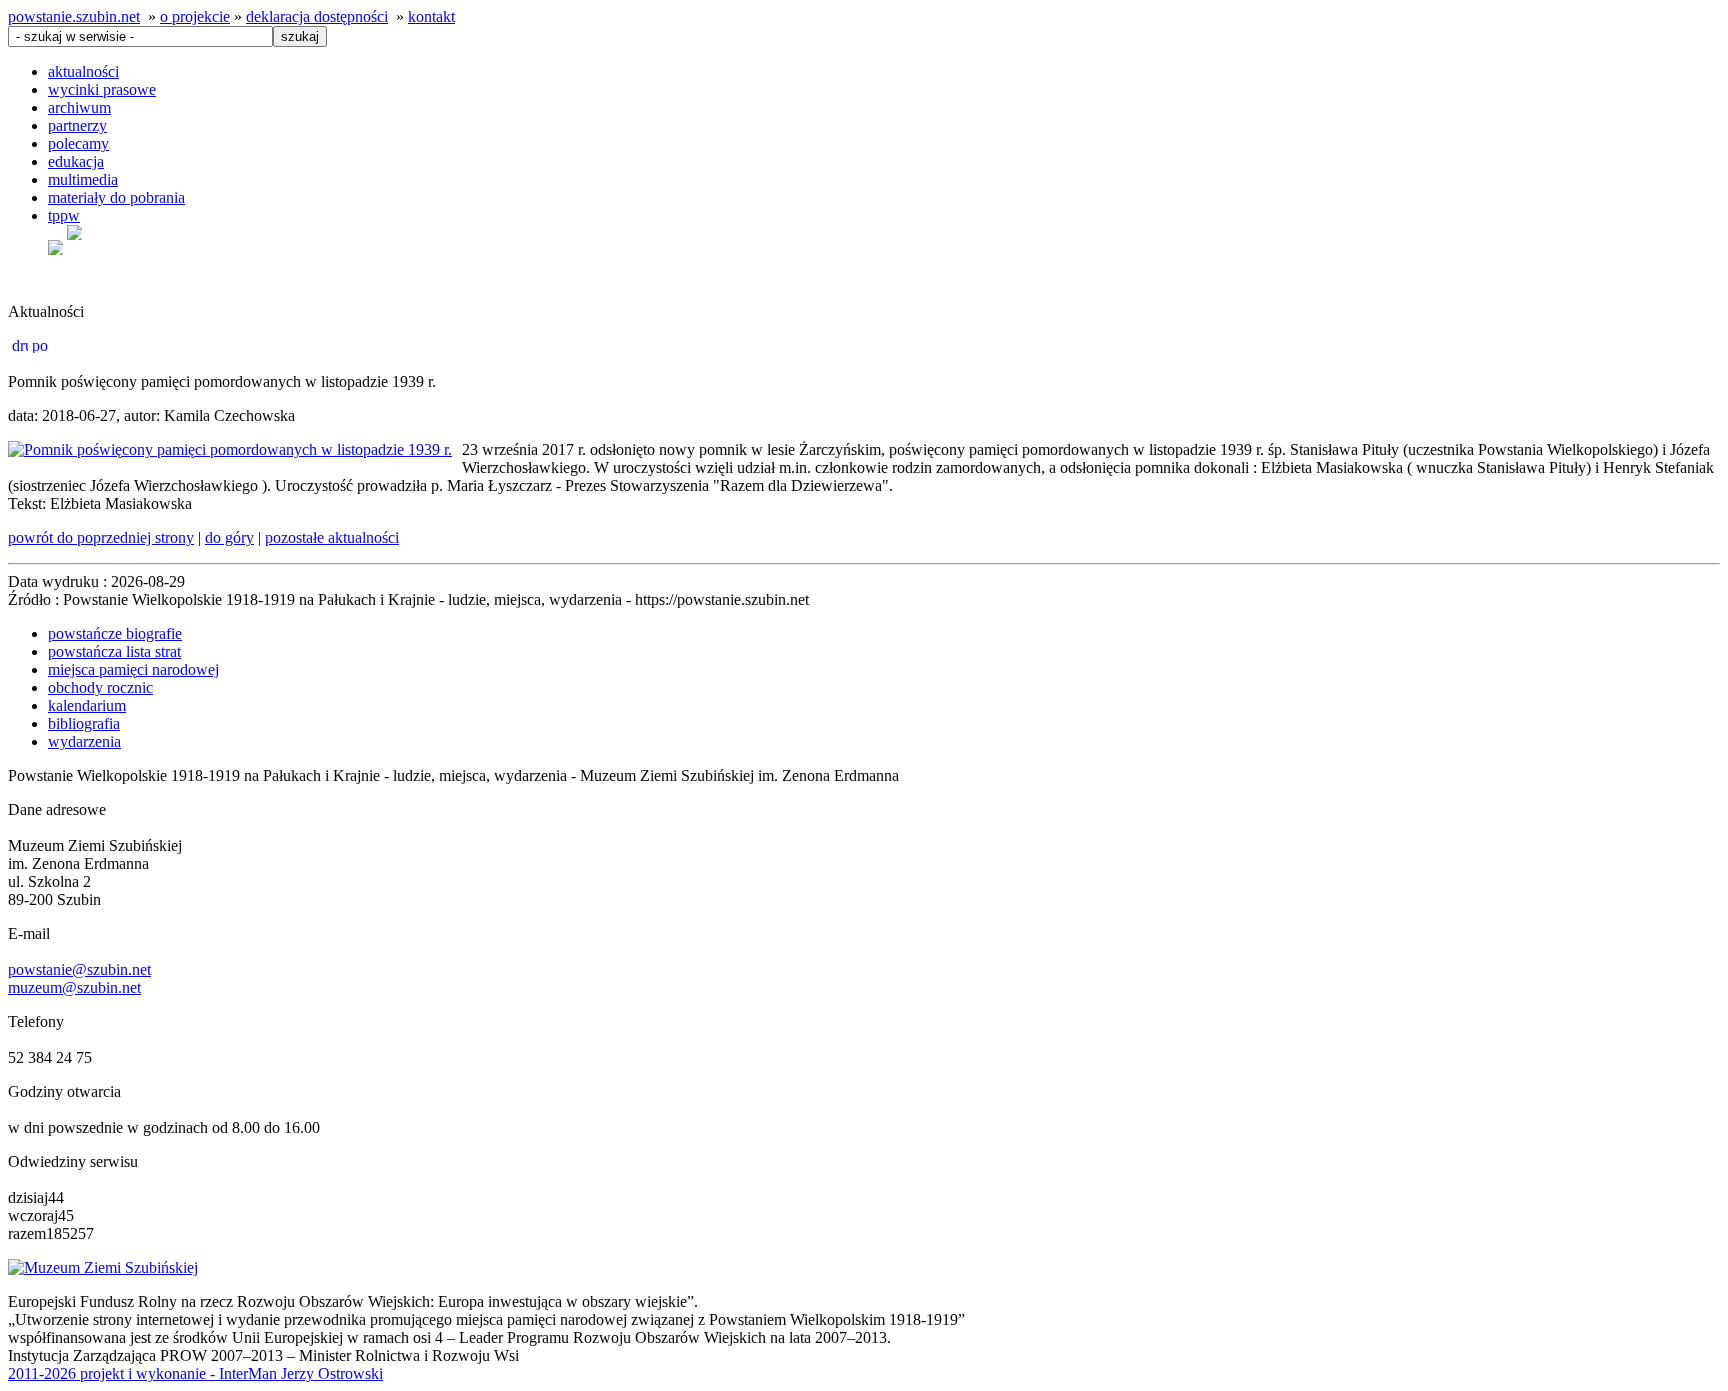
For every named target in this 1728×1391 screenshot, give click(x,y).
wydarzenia (84, 741)
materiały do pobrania (116, 197)
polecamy (78, 143)
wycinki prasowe (102, 89)
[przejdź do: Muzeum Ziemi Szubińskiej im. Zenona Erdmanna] (103, 1267)
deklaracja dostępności (317, 16)
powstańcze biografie (115, 633)
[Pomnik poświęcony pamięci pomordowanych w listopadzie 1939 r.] (230, 449)
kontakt (431, 16)
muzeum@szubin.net (74, 987)
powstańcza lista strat (114, 651)
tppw (64, 215)
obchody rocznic (100, 687)
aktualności (83, 71)
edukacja (76, 161)
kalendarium (87, 705)
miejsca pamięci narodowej (133, 669)
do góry (229, 537)
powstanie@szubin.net (79, 969)
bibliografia (84, 723)
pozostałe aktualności (332, 537)
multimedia (83, 179)
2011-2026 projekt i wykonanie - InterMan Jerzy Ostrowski (195, 1373)
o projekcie (195, 16)
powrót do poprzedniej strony (101, 537)
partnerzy (77, 125)
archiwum (79, 107)
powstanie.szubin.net (74, 16)
